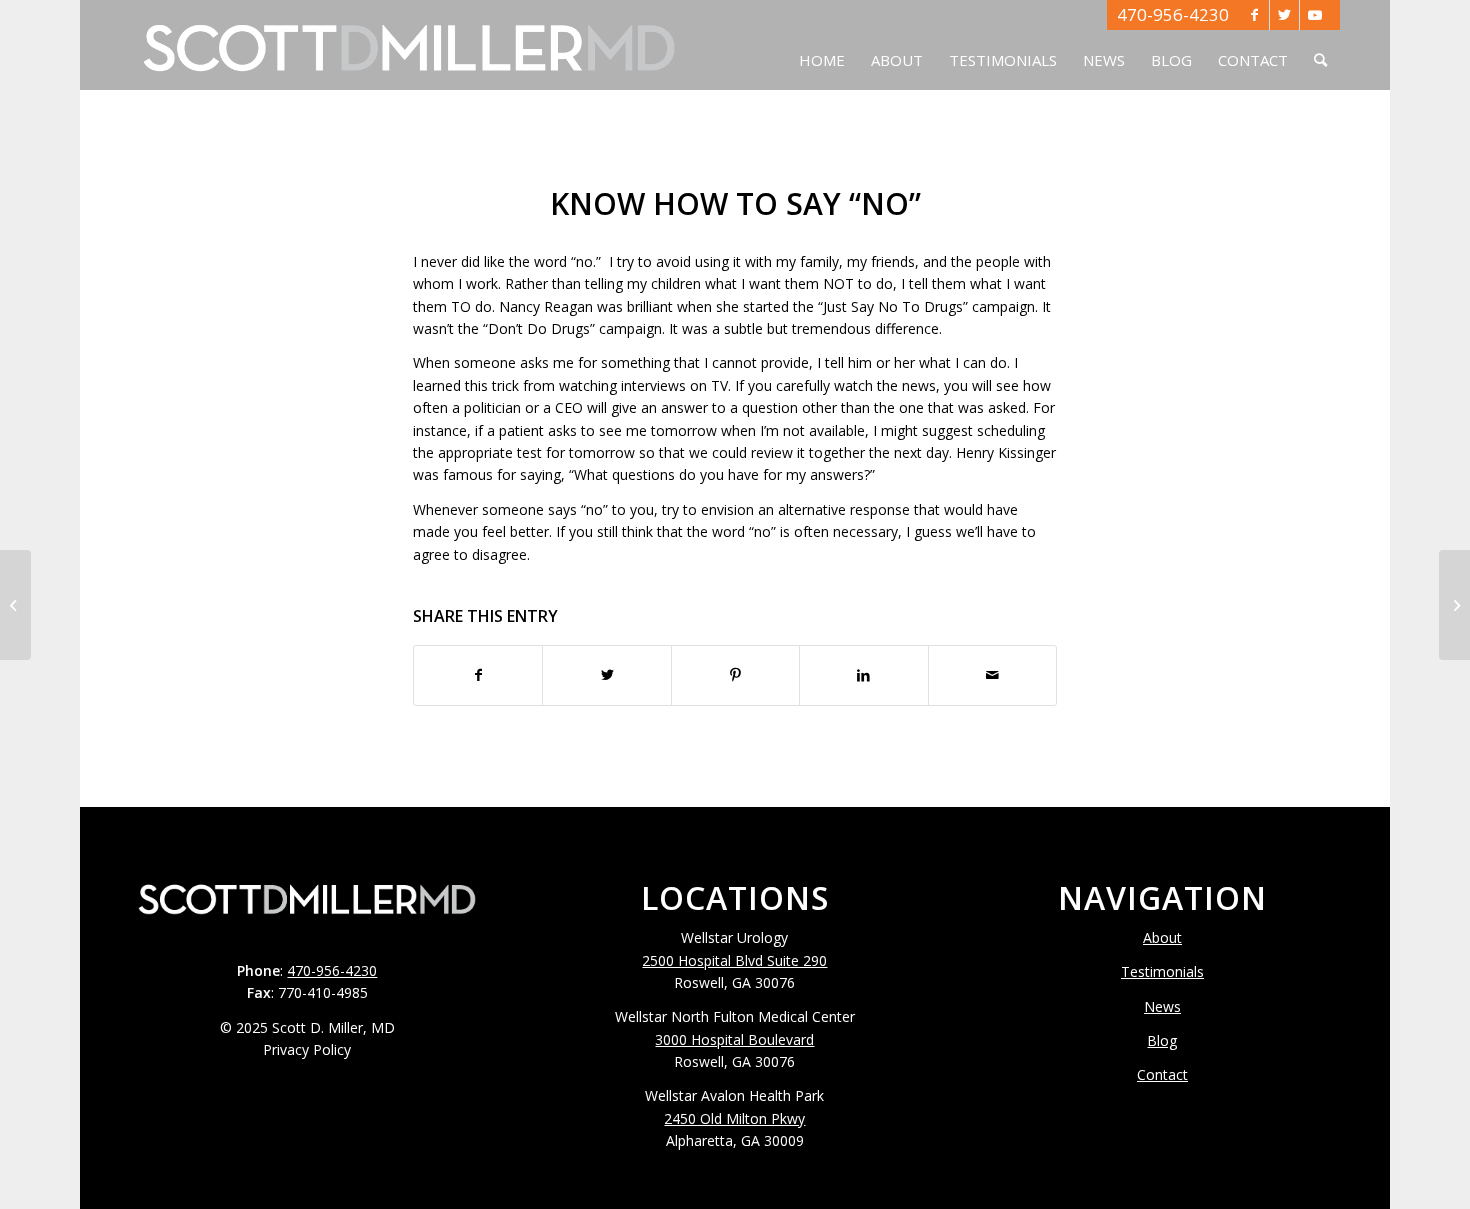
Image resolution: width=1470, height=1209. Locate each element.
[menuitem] (822, 45)
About (1162, 937)
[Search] (1320, 45)
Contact (1162, 1074)
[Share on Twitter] (606, 675)
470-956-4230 (1173, 14)
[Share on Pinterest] (735, 675)
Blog (1162, 1040)
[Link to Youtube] (1315, 15)
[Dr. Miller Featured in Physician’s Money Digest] (15, 605)
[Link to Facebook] (1254, 15)
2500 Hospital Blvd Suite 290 (734, 960)
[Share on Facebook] (478, 675)
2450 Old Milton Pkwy (734, 1118)
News (1162, 1006)
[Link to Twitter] (1284, 15)
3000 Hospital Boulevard (734, 1039)
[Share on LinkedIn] (863, 675)
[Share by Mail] (992, 675)
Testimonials (1162, 971)
